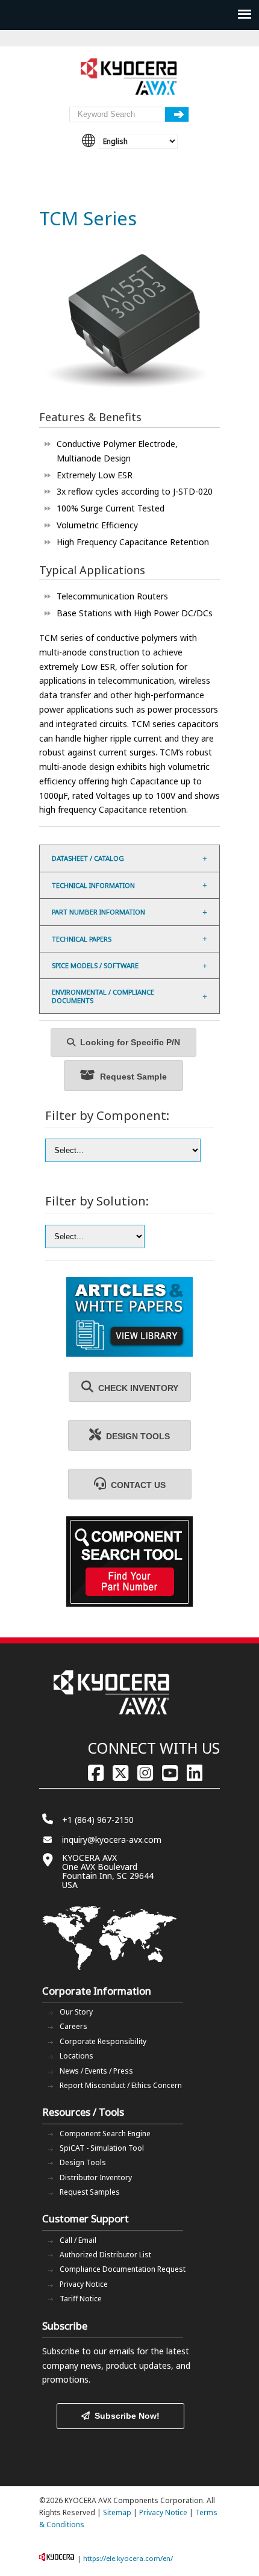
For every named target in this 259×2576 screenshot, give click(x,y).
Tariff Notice (81, 2299)
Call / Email (78, 2240)
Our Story (76, 2012)
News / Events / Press (96, 2071)
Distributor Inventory (96, 2177)
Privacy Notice (84, 2284)
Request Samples (90, 2192)
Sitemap (117, 2512)
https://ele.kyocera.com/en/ (128, 2558)
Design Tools (83, 2162)
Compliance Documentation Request (123, 2269)
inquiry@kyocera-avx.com (112, 1840)
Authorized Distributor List (105, 2255)
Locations (76, 2056)
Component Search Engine (105, 2134)
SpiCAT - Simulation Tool (102, 2148)
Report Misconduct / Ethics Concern (121, 2085)
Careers (73, 2026)
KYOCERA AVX (129, 77)
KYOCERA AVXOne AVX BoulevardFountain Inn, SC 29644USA (108, 1871)
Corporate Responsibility (103, 2041)
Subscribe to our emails (88, 2351)
